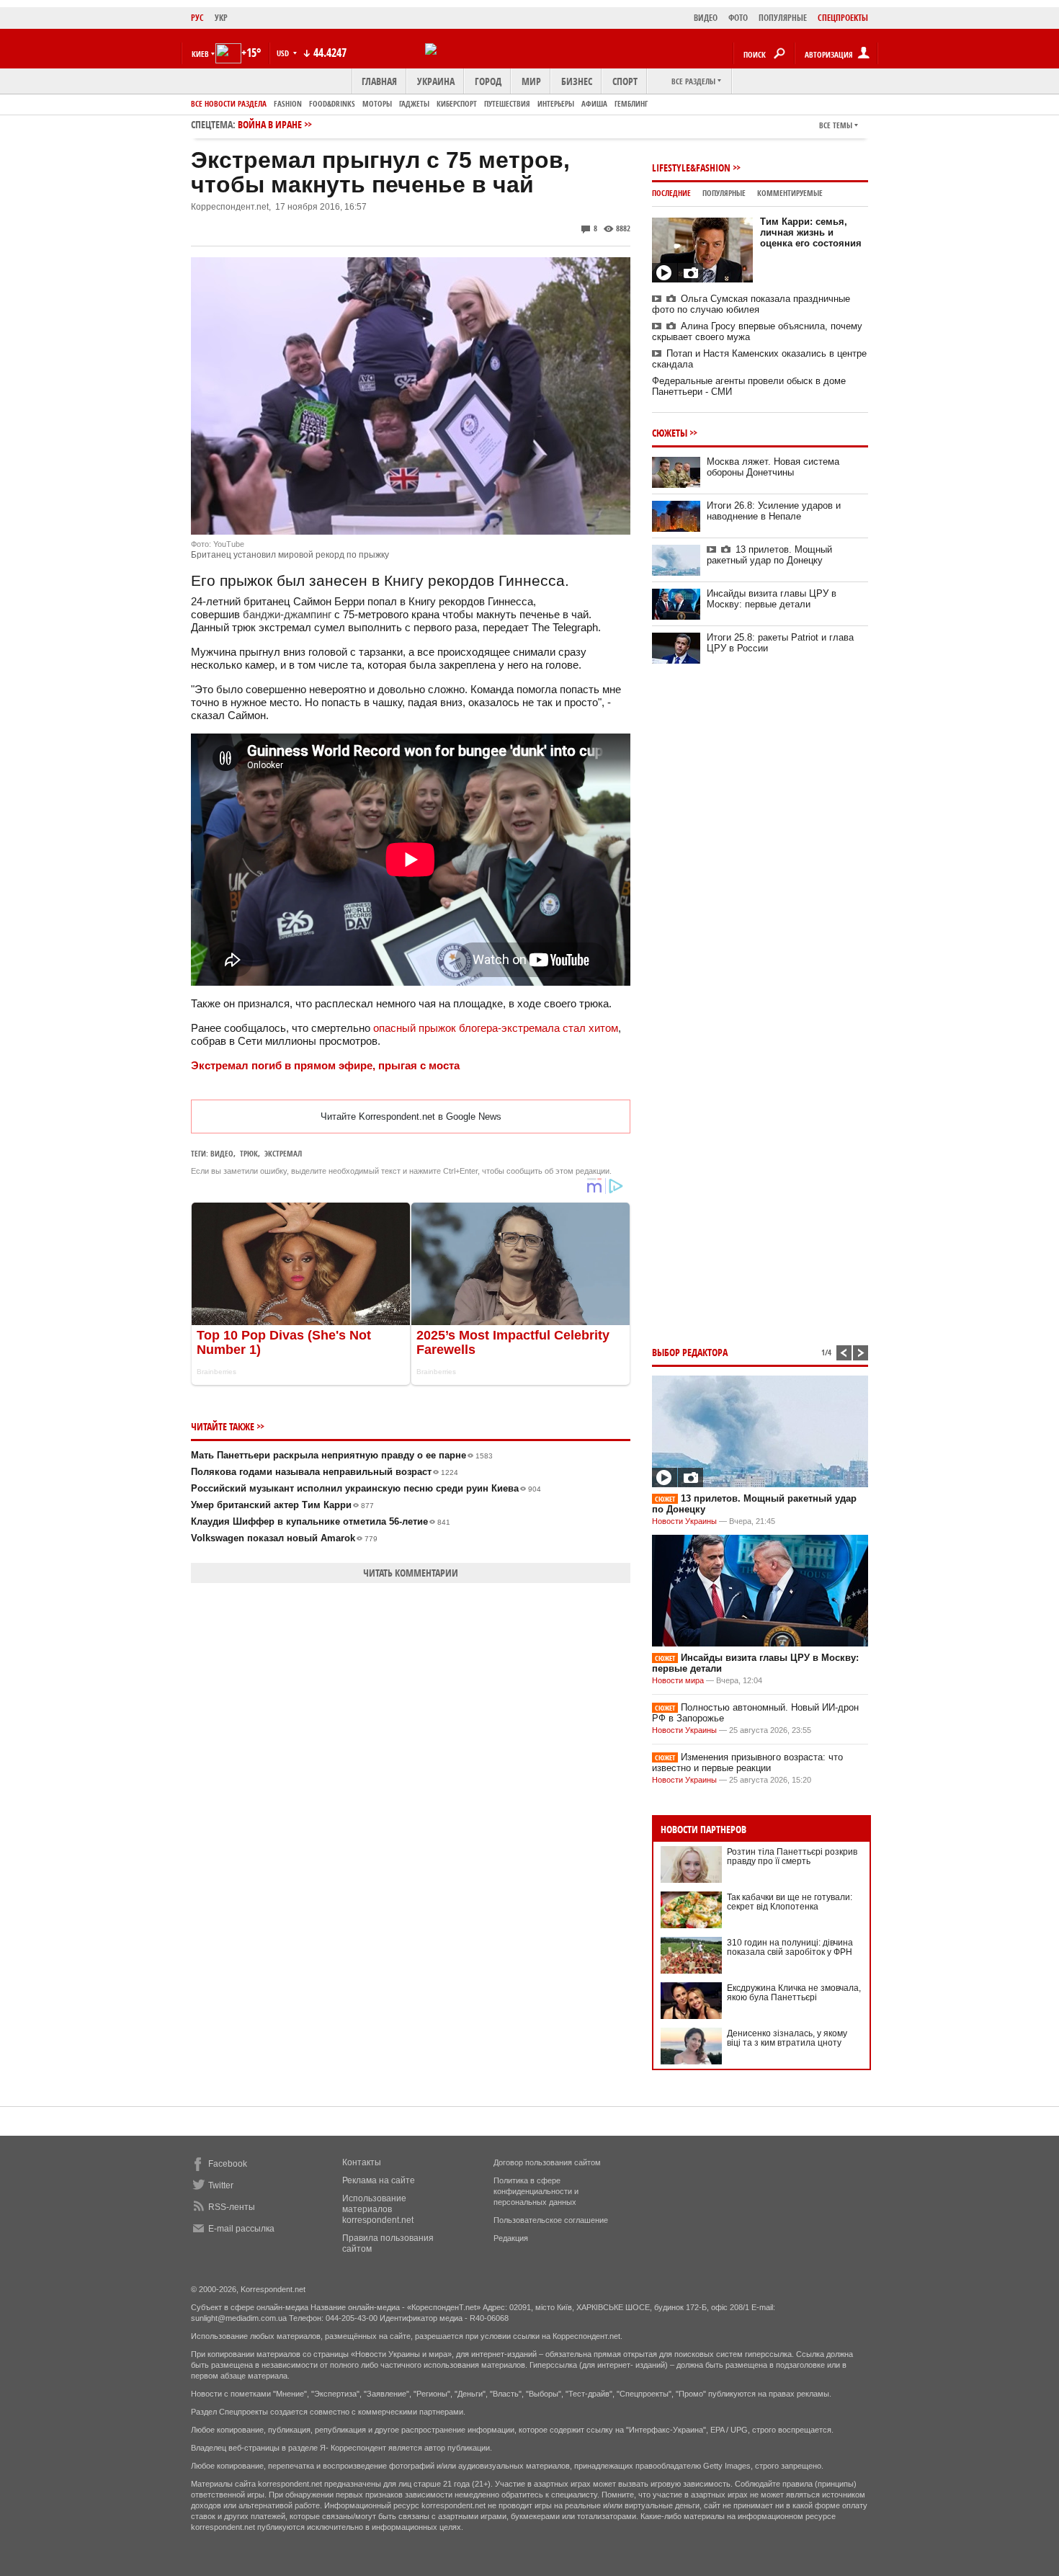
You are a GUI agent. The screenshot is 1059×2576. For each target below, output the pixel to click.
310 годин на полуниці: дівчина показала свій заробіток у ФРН (790, 1947)
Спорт (625, 81)
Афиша (594, 103)
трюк (249, 1153)
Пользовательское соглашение (551, 2220)
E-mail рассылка (241, 2229)
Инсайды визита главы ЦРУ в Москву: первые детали (772, 599)
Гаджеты (414, 103)
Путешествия (507, 103)
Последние (671, 193)
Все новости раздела (229, 103)
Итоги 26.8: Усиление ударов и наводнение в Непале (774, 511)
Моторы (377, 103)
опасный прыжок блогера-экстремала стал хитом (496, 1028)
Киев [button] (200, 54)
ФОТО (738, 18)
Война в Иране (270, 124)
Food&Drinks (332, 103)
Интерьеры (556, 103)
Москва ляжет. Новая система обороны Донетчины (773, 467)
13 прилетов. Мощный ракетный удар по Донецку (769, 555)
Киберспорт (457, 103)
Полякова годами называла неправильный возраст (325, 1472)
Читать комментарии (411, 1573)
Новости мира (678, 1680)
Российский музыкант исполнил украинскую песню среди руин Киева (366, 1488)
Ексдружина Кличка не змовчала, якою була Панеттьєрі (794, 1993)
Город (488, 81)
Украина (436, 81)
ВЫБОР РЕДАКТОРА (690, 1352)
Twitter (221, 2185)
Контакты (362, 2162)
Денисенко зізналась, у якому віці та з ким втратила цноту (787, 2038)
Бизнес (577, 81)
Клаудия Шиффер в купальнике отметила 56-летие (321, 1521)
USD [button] (284, 53)
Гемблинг (631, 103)
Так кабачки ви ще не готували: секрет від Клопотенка (790, 1902)
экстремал (283, 1153)
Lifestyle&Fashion (691, 168)
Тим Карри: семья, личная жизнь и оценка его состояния (811, 232)
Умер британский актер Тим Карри (282, 1505)
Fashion (288, 103)
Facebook (228, 2164)
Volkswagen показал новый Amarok (284, 1538)
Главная (379, 81)
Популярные (724, 193)
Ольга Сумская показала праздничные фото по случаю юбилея (751, 304)
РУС (197, 18)
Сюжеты (670, 433)
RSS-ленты (232, 2207)
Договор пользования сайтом (547, 2162)
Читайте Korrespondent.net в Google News (411, 1117)
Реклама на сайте (379, 2180)
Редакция (511, 2238)
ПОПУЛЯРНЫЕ (783, 18)
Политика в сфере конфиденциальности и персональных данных (536, 2191)
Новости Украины (684, 1521)
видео (222, 1153)
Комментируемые (790, 193)
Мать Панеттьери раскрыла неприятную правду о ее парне (342, 1455)
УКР (221, 18)
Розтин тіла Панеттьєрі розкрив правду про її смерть (792, 1857)
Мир (531, 81)
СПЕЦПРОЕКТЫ (843, 18)
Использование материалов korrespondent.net (378, 2209)
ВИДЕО (706, 18)
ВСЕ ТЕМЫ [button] (836, 125)
